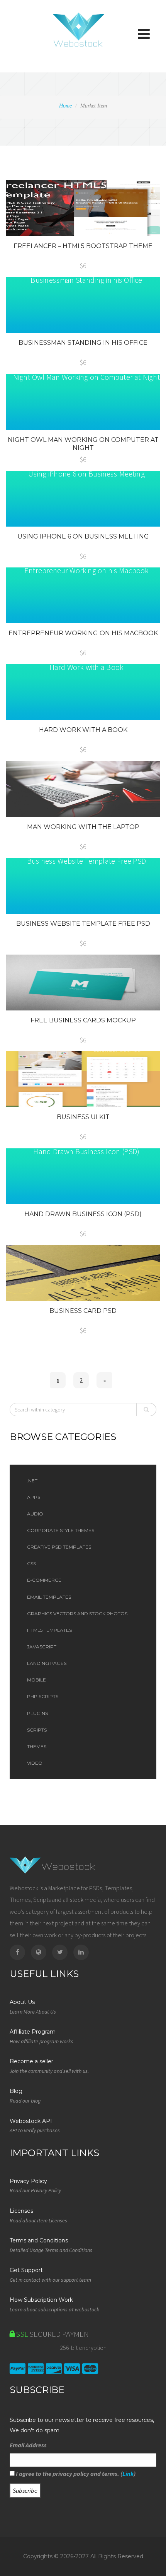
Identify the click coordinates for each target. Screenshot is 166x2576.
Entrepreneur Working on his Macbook (83, 633)
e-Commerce (44, 1580)
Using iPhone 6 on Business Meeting (83, 536)
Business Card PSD (83, 1311)
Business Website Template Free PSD (83, 924)
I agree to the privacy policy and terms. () (75, 2474)
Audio (35, 1514)
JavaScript (42, 1647)
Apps (34, 1497)
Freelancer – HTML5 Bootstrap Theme (83, 246)
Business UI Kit (83, 1117)
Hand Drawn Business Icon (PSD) (83, 1214)
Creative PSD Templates (59, 1547)
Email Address (28, 2445)
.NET (32, 1481)
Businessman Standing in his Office (83, 343)
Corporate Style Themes (61, 1530)
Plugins (37, 1713)
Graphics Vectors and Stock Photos (77, 1614)
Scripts (37, 1730)
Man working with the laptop (83, 827)
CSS (31, 1563)
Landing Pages (47, 1663)
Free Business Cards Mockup (83, 1020)
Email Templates (49, 1597)
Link (128, 2474)
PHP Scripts (43, 1696)
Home (65, 106)
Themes (37, 1746)
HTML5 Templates (49, 1630)
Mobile (36, 1680)
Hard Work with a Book (83, 730)
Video (35, 1763)
